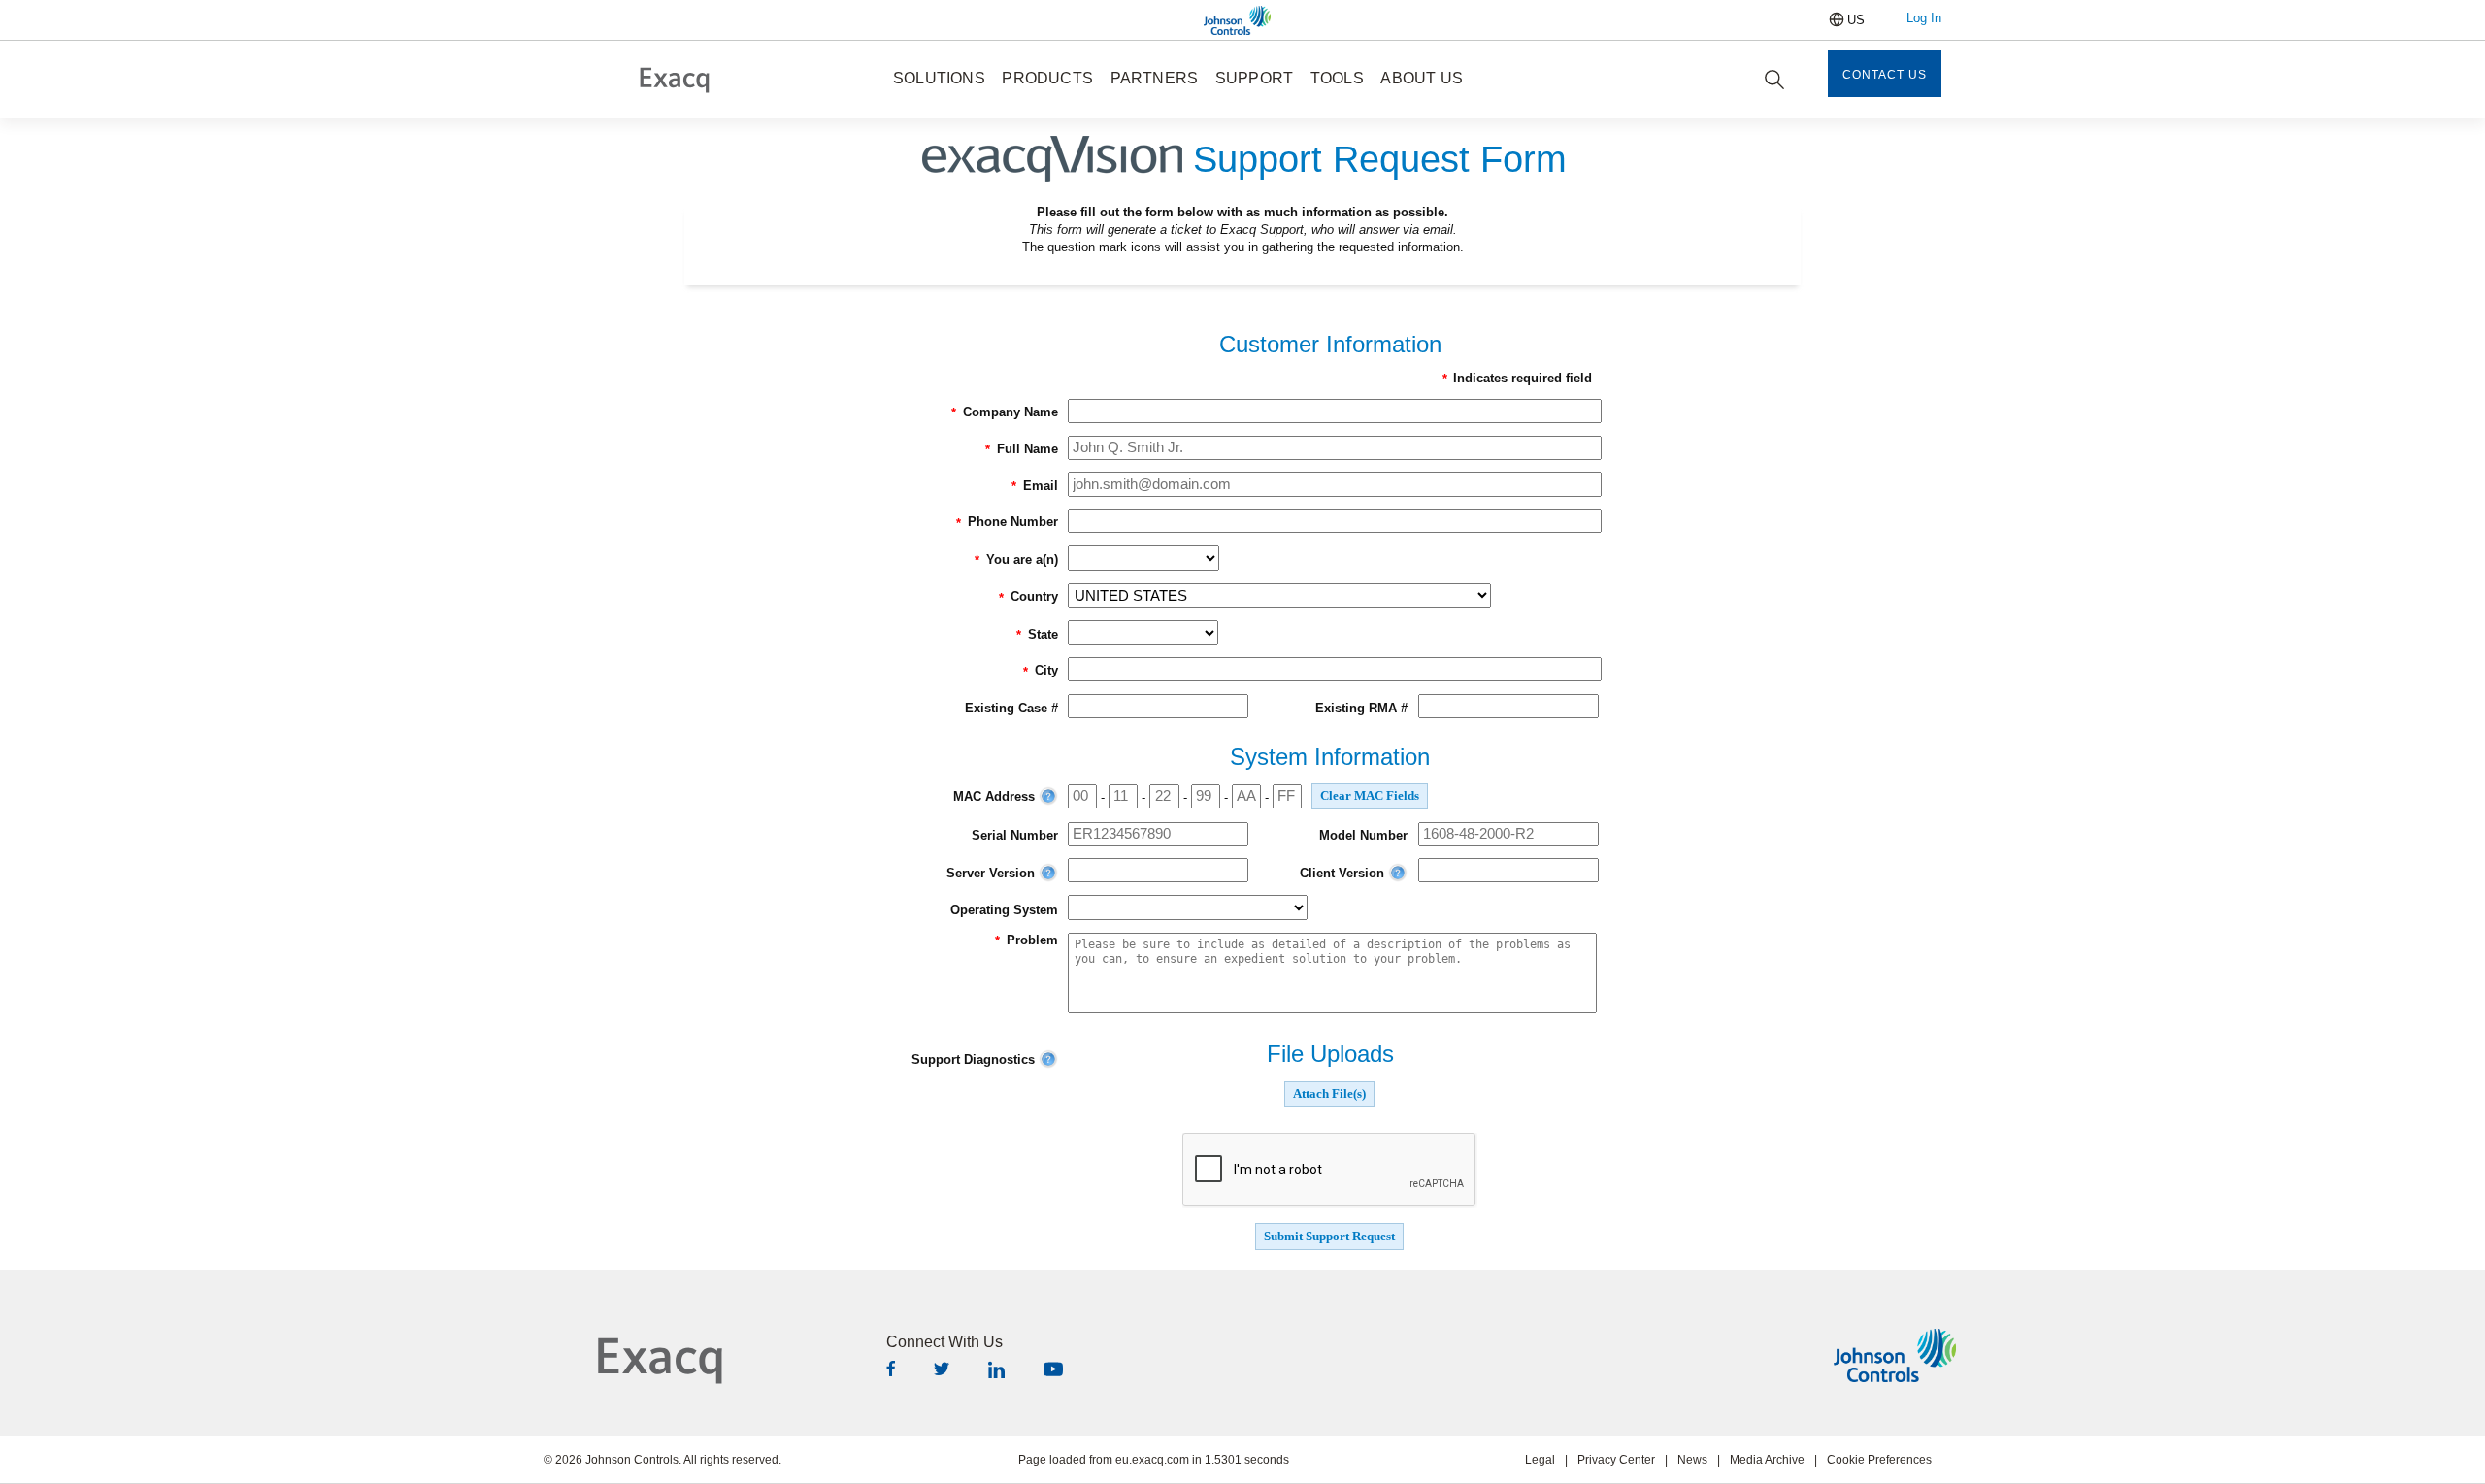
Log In (1924, 18)
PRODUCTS (1047, 78)
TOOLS (1337, 78)
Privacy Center (1616, 1460)
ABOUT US (1422, 78)
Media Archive (1767, 1460)
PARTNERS (1155, 78)
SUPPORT (1254, 78)
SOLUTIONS (939, 78)
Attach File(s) (1329, 1094)
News (1692, 1460)
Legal (1540, 1460)
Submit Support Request (1329, 1237)
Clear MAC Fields (1370, 796)
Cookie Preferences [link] (1879, 1460)
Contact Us (1885, 75)
